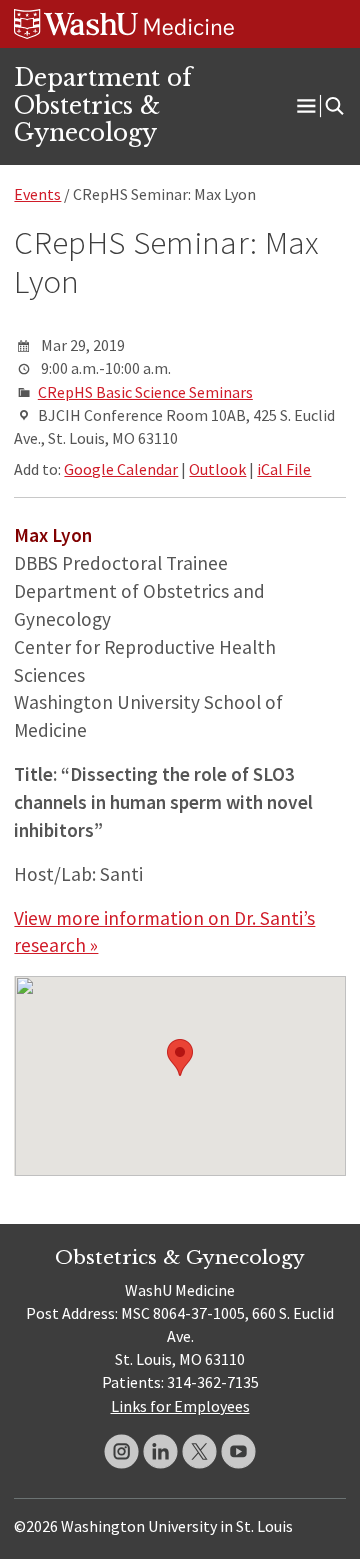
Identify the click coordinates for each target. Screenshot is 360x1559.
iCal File (284, 469)
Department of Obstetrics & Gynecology (103, 105)
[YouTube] (238, 1451)
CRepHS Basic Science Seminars (145, 392)
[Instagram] (121, 1451)
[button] (180, 1057)
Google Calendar (121, 469)
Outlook (217, 469)
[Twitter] (199, 1451)
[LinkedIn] (160, 1451)
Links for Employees (180, 1406)
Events (37, 194)
